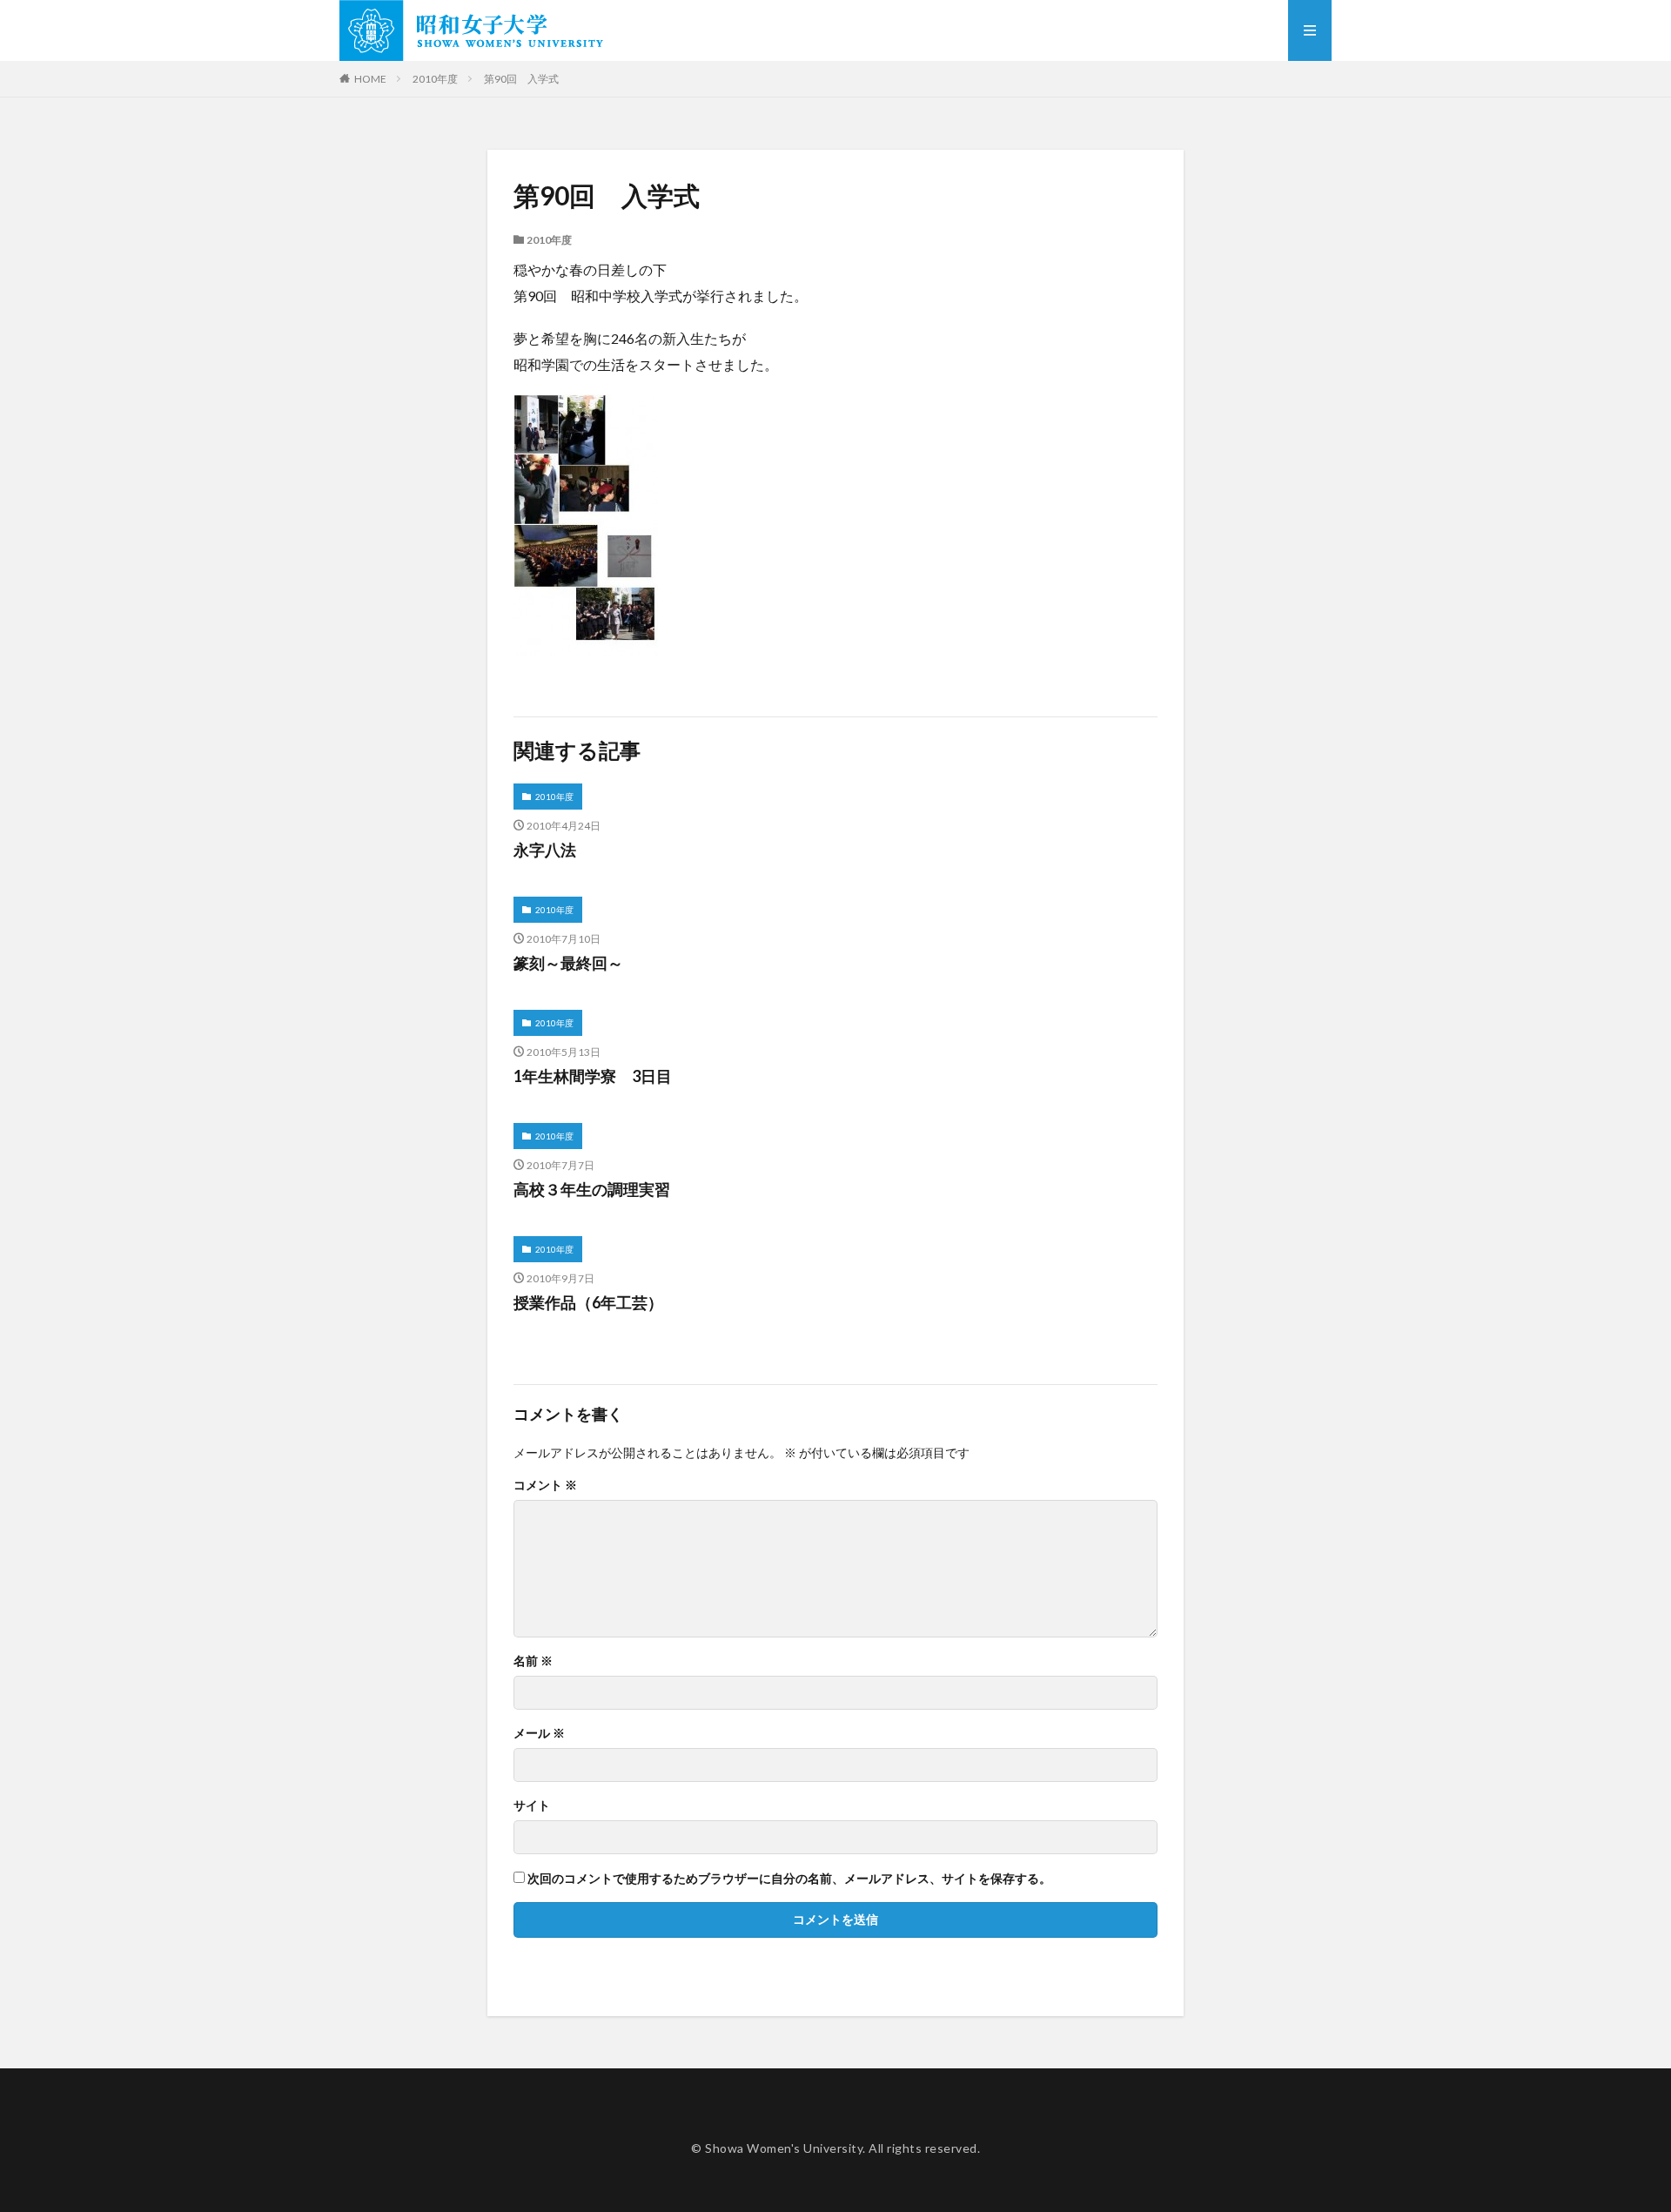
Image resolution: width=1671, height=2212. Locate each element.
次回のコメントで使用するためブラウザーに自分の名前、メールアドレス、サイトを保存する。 (789, 1879)
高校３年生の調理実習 (592, 1189)
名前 (533, 1661)
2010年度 (435, 79)
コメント (545, 1485)
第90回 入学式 (521, 79)
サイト (532, 1805)
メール (539, 1733)
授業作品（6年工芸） (588, 1302)
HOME (370, 79)
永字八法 (545, 850)
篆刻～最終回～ (568, 963)
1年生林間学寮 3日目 (593, 1076)
